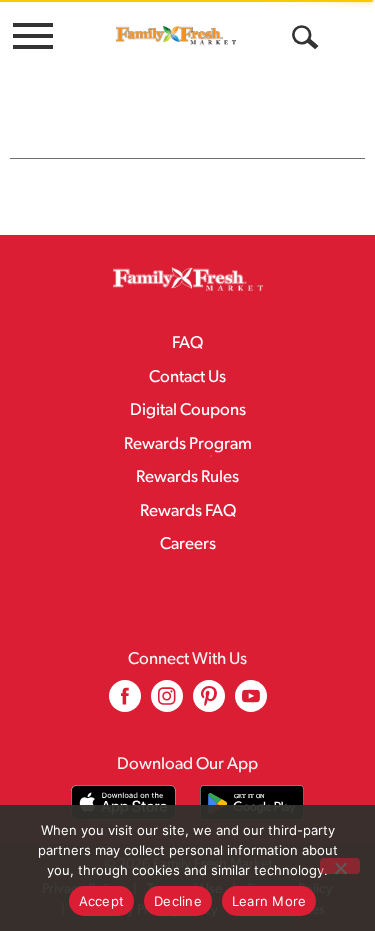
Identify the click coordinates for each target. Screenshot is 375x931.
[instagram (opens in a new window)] (167, 703)
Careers (188, 544)
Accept (102, 901)
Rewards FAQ (188, 511)
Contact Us (187, 377)
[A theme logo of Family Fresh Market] (176, 35)
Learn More (269, 901)
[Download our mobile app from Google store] (252, 802)
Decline (178, 901)
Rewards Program (188, 444)
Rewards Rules (187, 477)
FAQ (187, 343)
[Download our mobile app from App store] (123, 802)
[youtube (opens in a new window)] (251, 703)
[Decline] (340, 866)
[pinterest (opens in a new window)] (209, 703)
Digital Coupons (188, 410)
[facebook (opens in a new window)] (125, 703)
